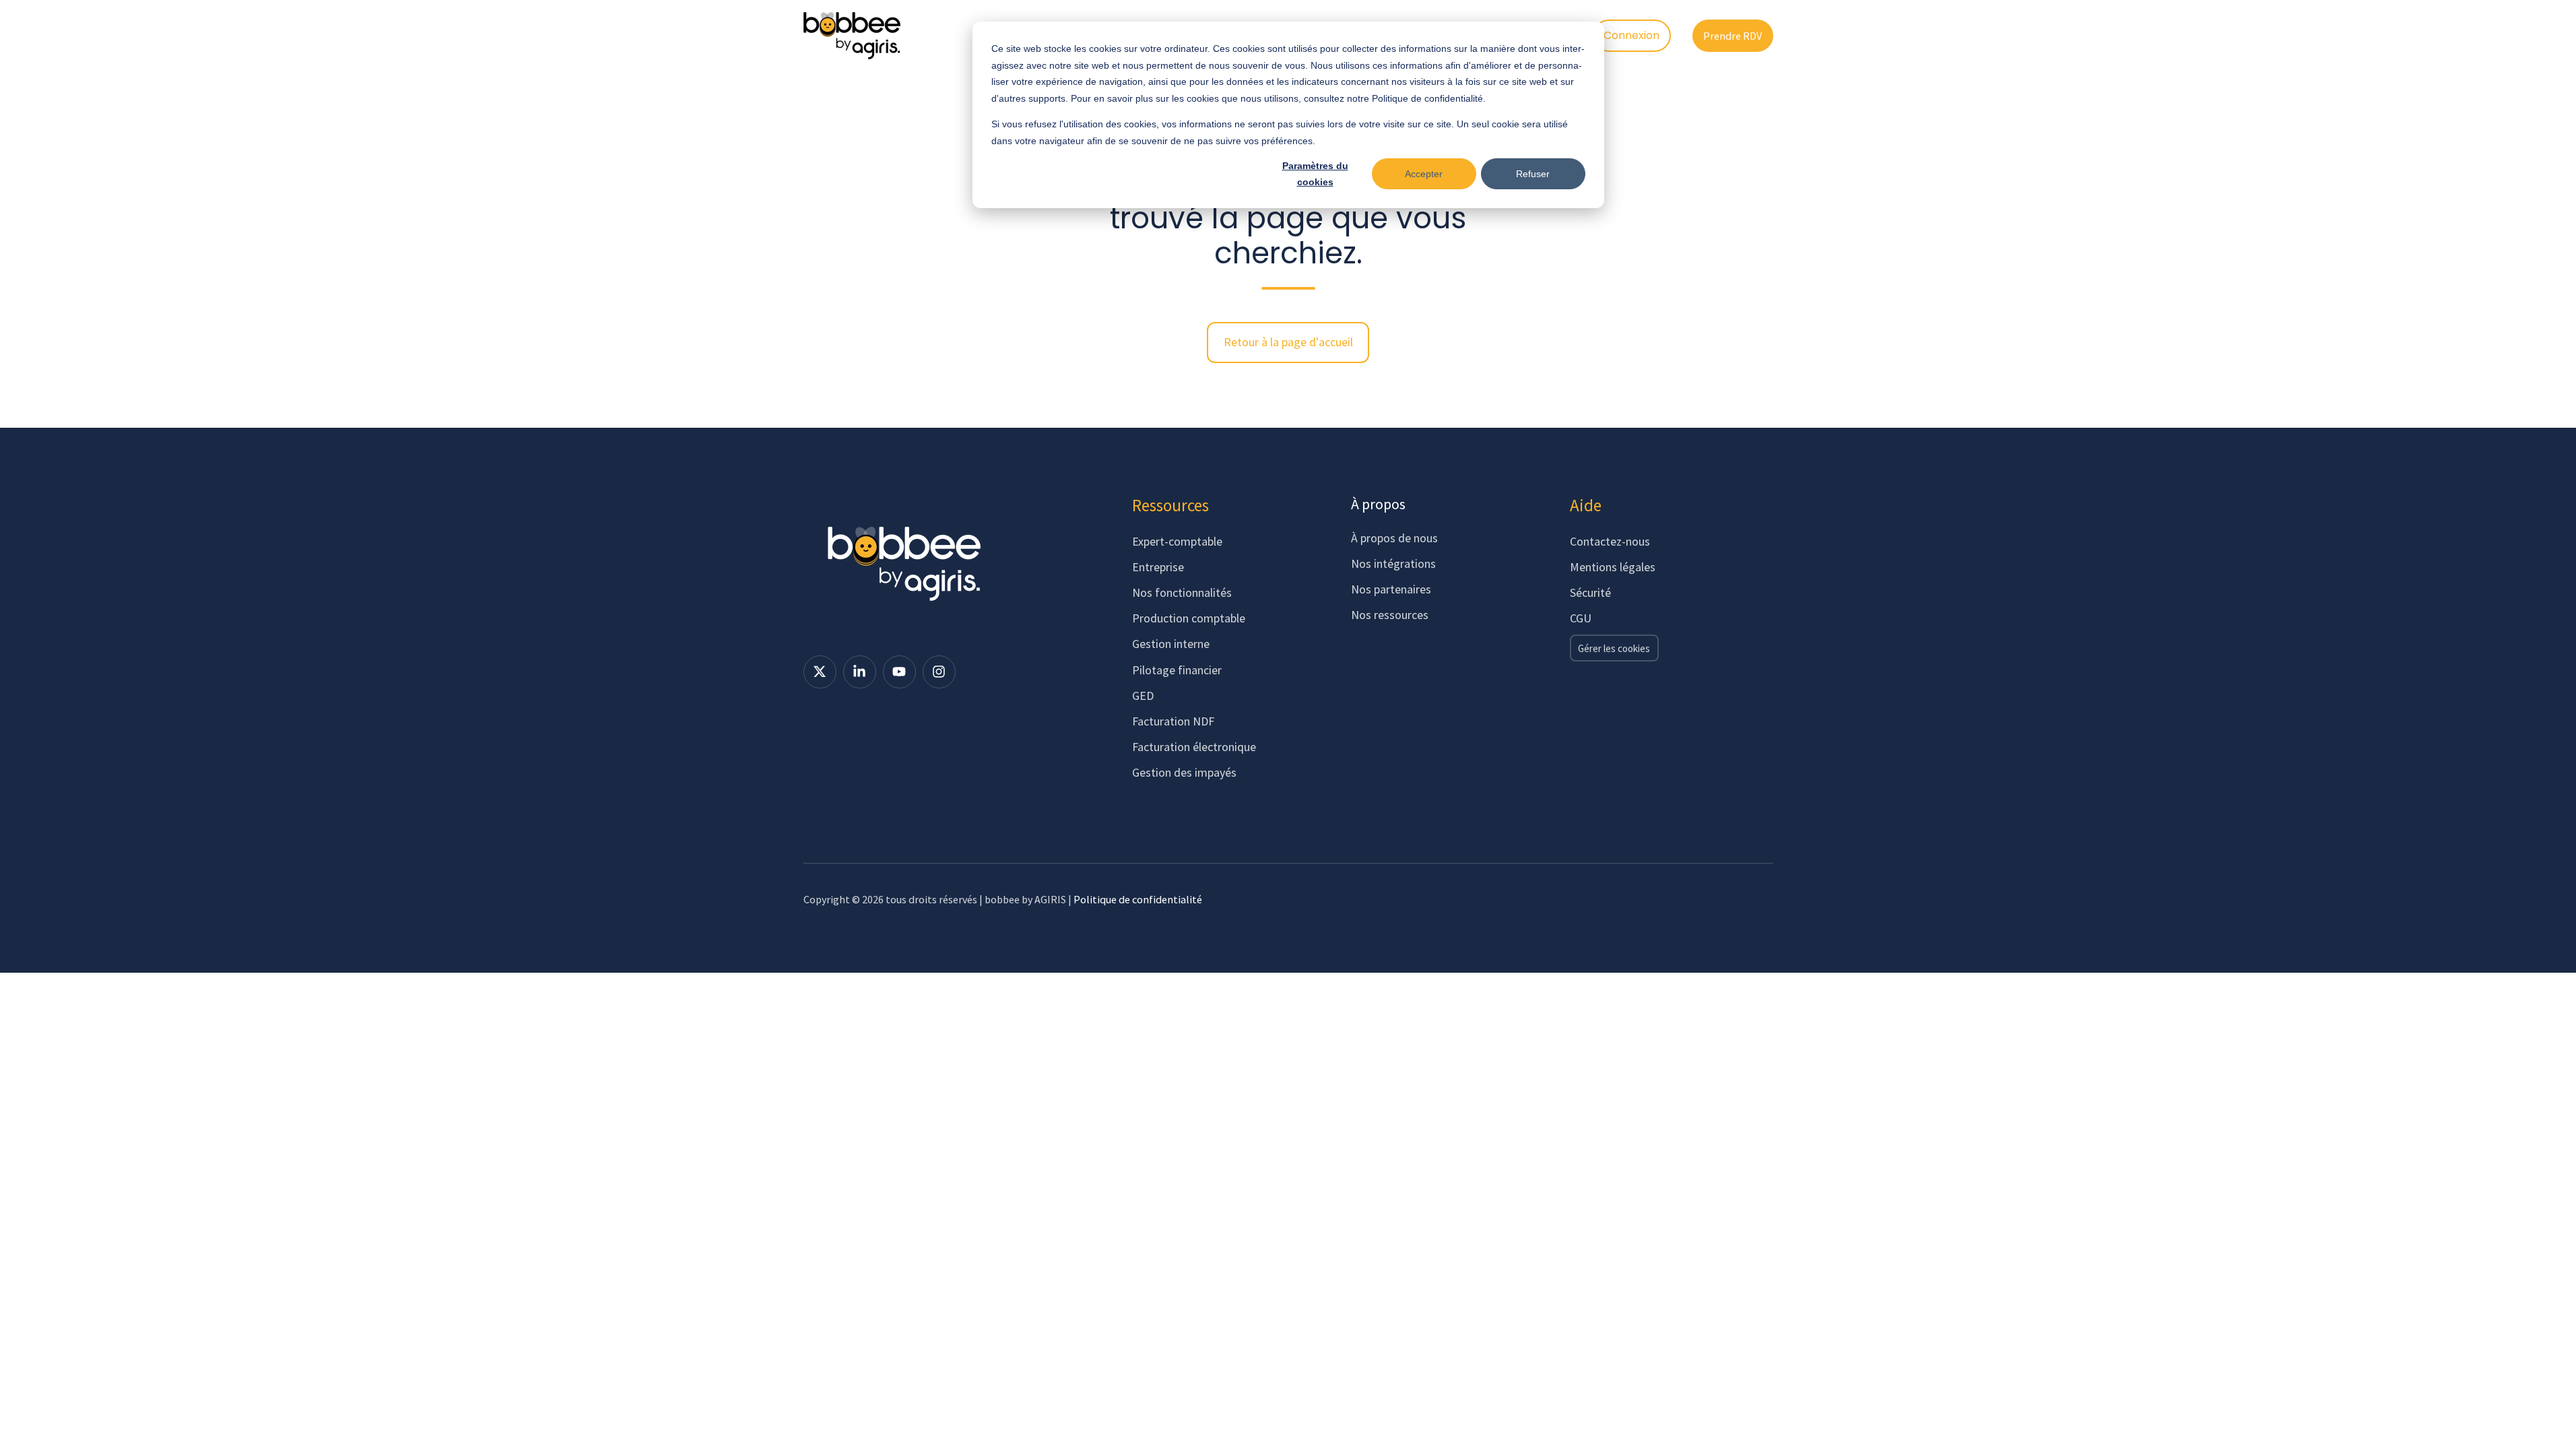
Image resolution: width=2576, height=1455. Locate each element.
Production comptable (1189, 618)
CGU (1581, 618)
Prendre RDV (1732, 36)
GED (1143, 696)
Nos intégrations (1393, 563)
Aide (1586, 505)
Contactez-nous (1610, 541)
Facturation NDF (1173, 721)
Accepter (1424, 174)
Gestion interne (1171, 644)
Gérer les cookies (1614, 648)
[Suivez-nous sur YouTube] (899, 672)
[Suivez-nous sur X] (820, 672)
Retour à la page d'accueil (1288, 342)
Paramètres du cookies (1315, 174)
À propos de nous (1394, 538)
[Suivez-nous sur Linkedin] (860, 672)
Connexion (1631, 35)
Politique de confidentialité (1138, 899)
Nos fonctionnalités (1182, 592)
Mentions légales (1613, 567)
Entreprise (1158, 567)
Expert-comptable (1177, 541)
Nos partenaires (1391, 589)
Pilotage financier (1177, 670)
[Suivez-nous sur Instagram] (939, 672)
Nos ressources (1390, 615)
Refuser (1533, 174)
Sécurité (1590, 592)
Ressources (1170, 505)
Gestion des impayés (1184, 772)
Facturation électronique (1194, 747)
